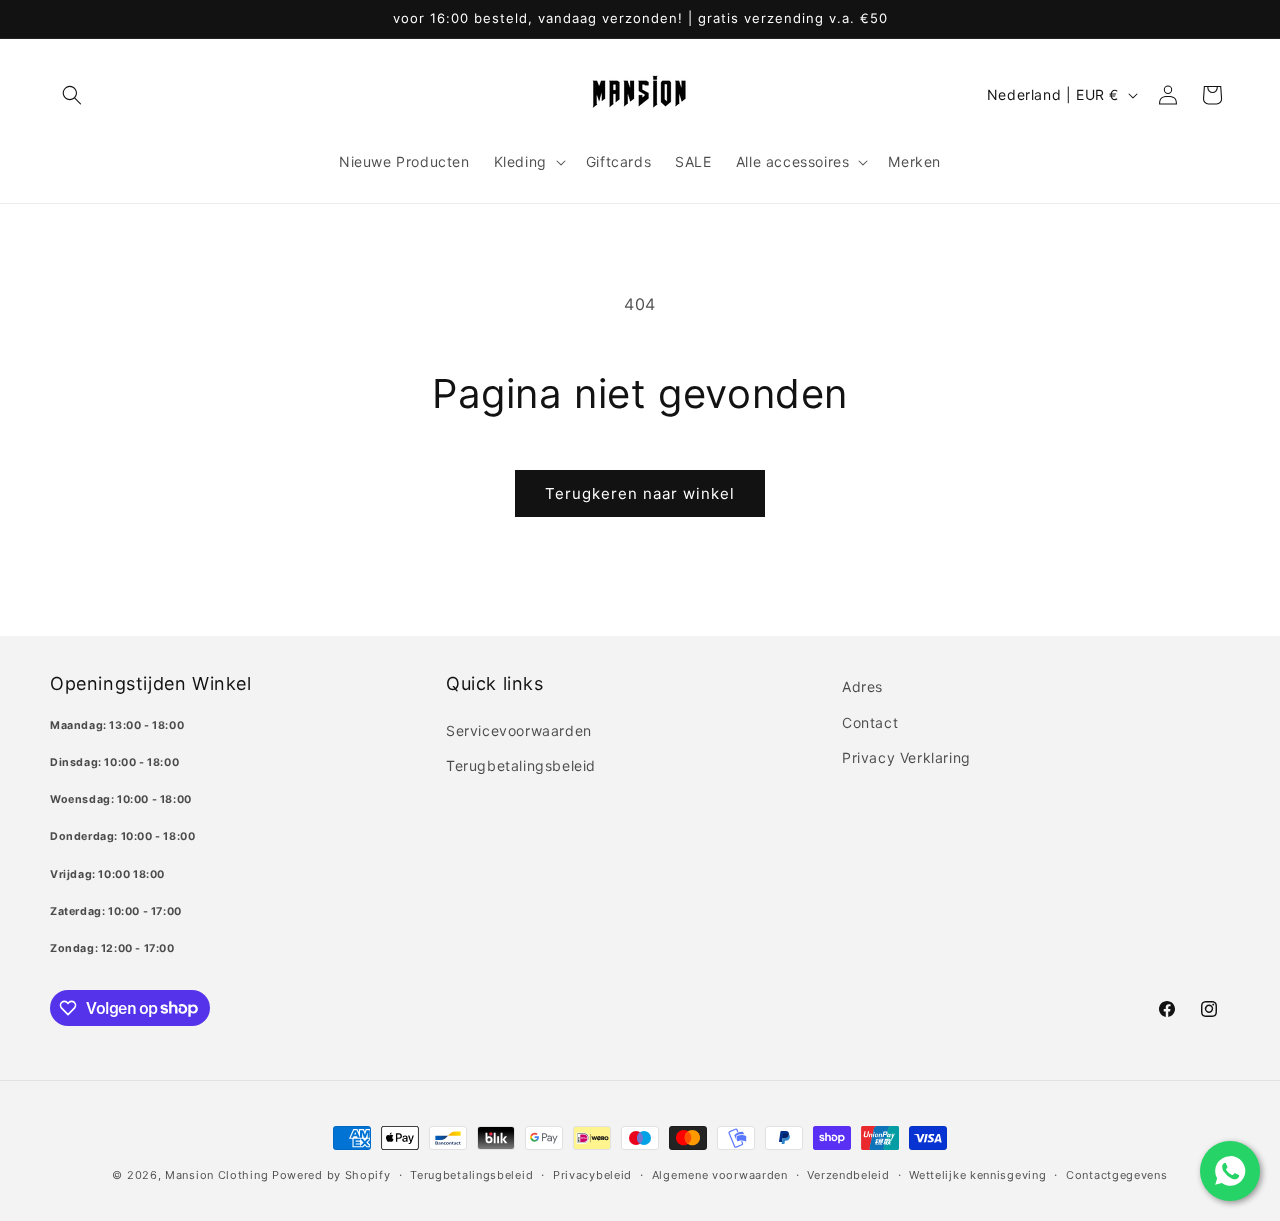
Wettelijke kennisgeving (977, 1174)
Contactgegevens (1117, 1174)
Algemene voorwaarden (720, 1174)
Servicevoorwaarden (519, 729)
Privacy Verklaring (906, 756)
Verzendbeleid (848, 1174)
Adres (862, 686)
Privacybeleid (592, 1174)
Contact (870, 721)
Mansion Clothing (216, 1175)
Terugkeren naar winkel (640, 493)
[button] (72, 95)
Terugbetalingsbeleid (521, 764)
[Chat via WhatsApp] (1230, 1171)
